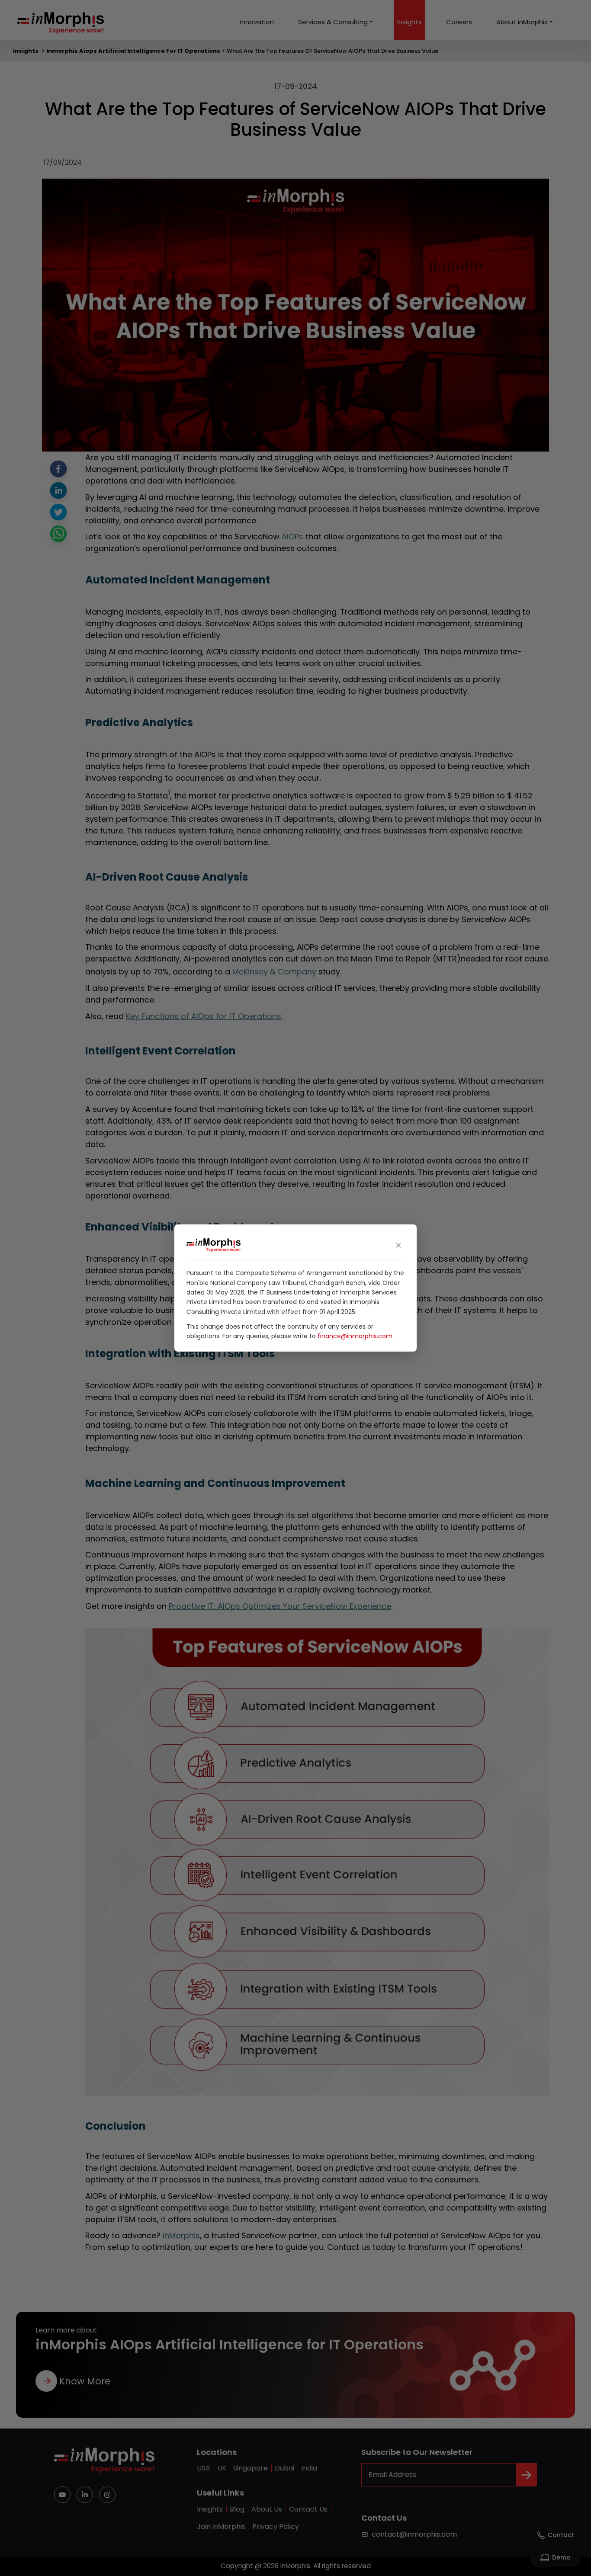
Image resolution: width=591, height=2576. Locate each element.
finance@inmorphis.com (355, 1336)
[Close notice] (398, 1245)
